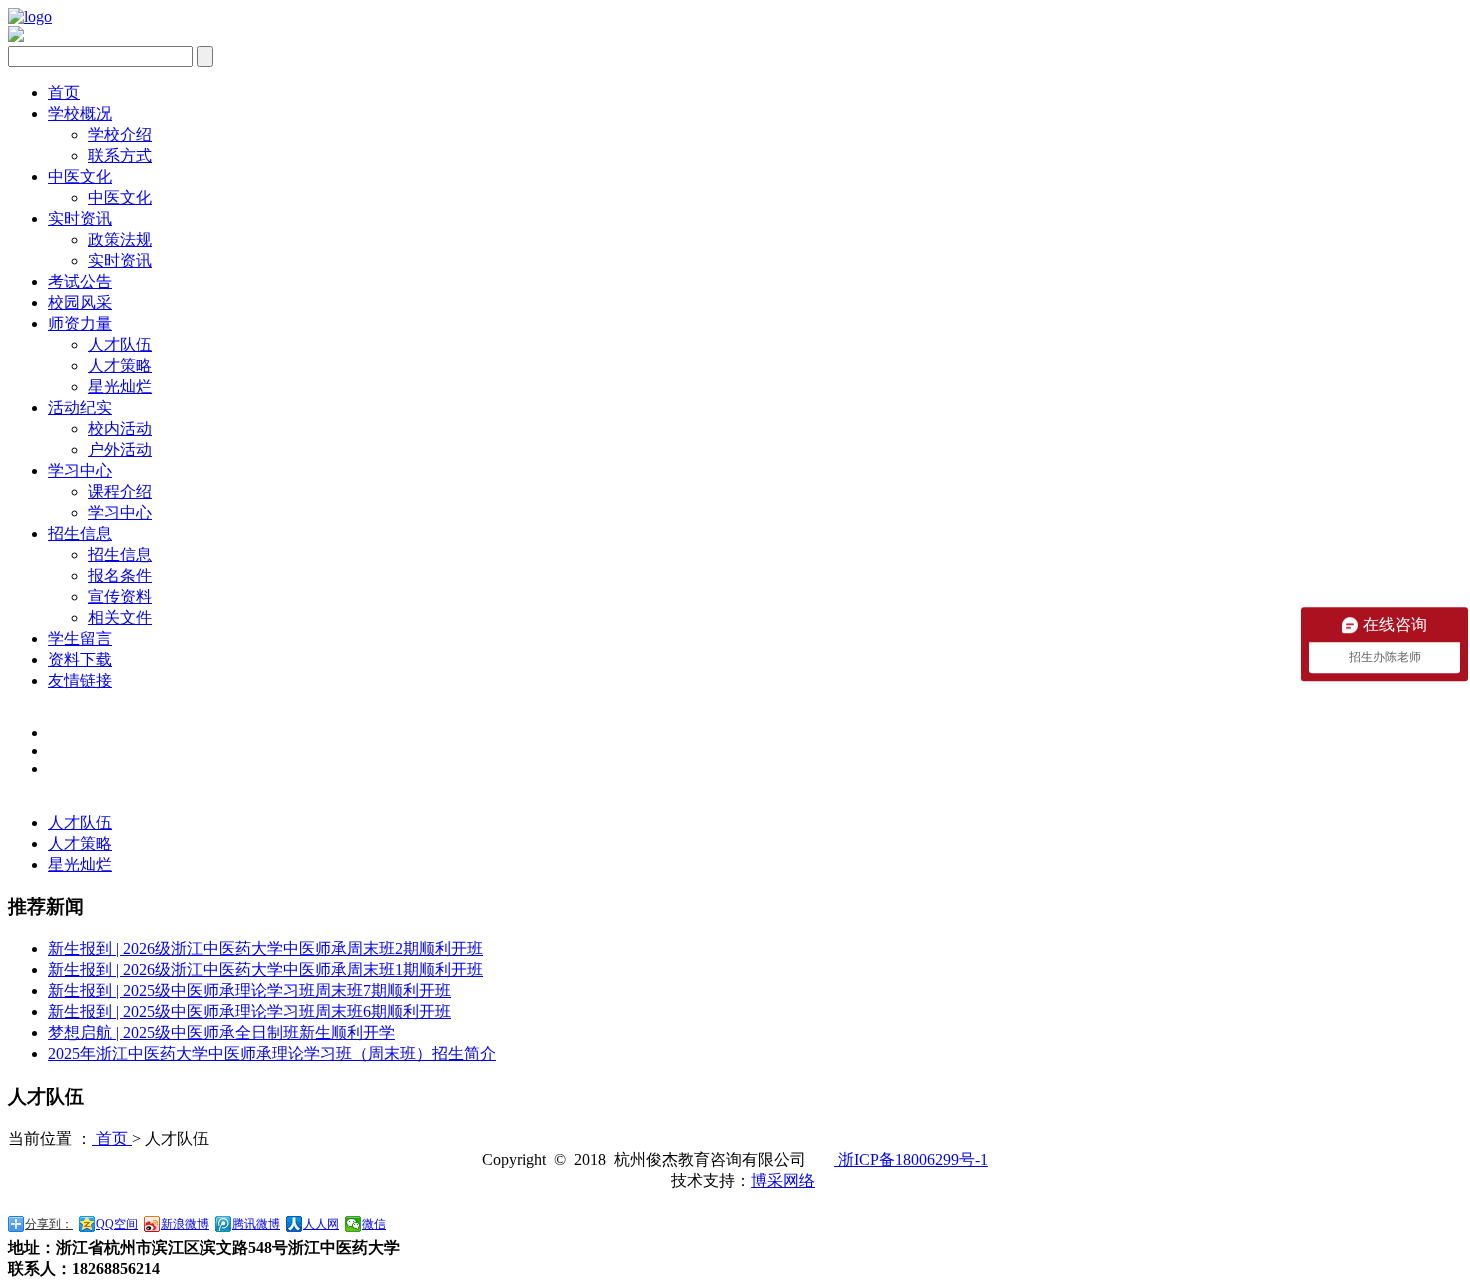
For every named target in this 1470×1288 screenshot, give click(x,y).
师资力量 (80, 323)
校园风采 (80, 302)
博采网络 (783, 1180)
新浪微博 (185, 1224)
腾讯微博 (256, 1224)
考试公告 (80, 281)
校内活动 (120, 428)
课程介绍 (120, 491)
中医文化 (80, 176)
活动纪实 (80, 407)
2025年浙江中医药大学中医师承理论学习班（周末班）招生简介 (272, 1053)
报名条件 (120, 575)
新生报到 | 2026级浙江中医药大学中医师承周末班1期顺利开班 (265, 969)
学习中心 (80, 470)
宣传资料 (120, 596)
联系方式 (120, 155)
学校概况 (80, 113)
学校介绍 (120, 134)
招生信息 (80, 533)
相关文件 (120, 617)
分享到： (49, 1224)
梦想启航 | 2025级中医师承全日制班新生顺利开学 (221, 1032)
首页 (64, 92)
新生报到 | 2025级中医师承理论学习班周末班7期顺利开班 (249, 990)
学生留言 (80, 638)
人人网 (321, 1224)
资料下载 (80, 659)
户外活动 (120, 449)
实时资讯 (80, 218)
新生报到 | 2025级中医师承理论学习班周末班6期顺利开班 (249, 1011)
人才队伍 (120, 344)
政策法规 (120, 239)
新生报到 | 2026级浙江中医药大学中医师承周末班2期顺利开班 (265, 948)
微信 (374, 1224)
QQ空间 (117, 1224)
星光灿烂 (120, 386)
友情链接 (80, 680)
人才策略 (120, 365)
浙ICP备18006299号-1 (911, 1159)
